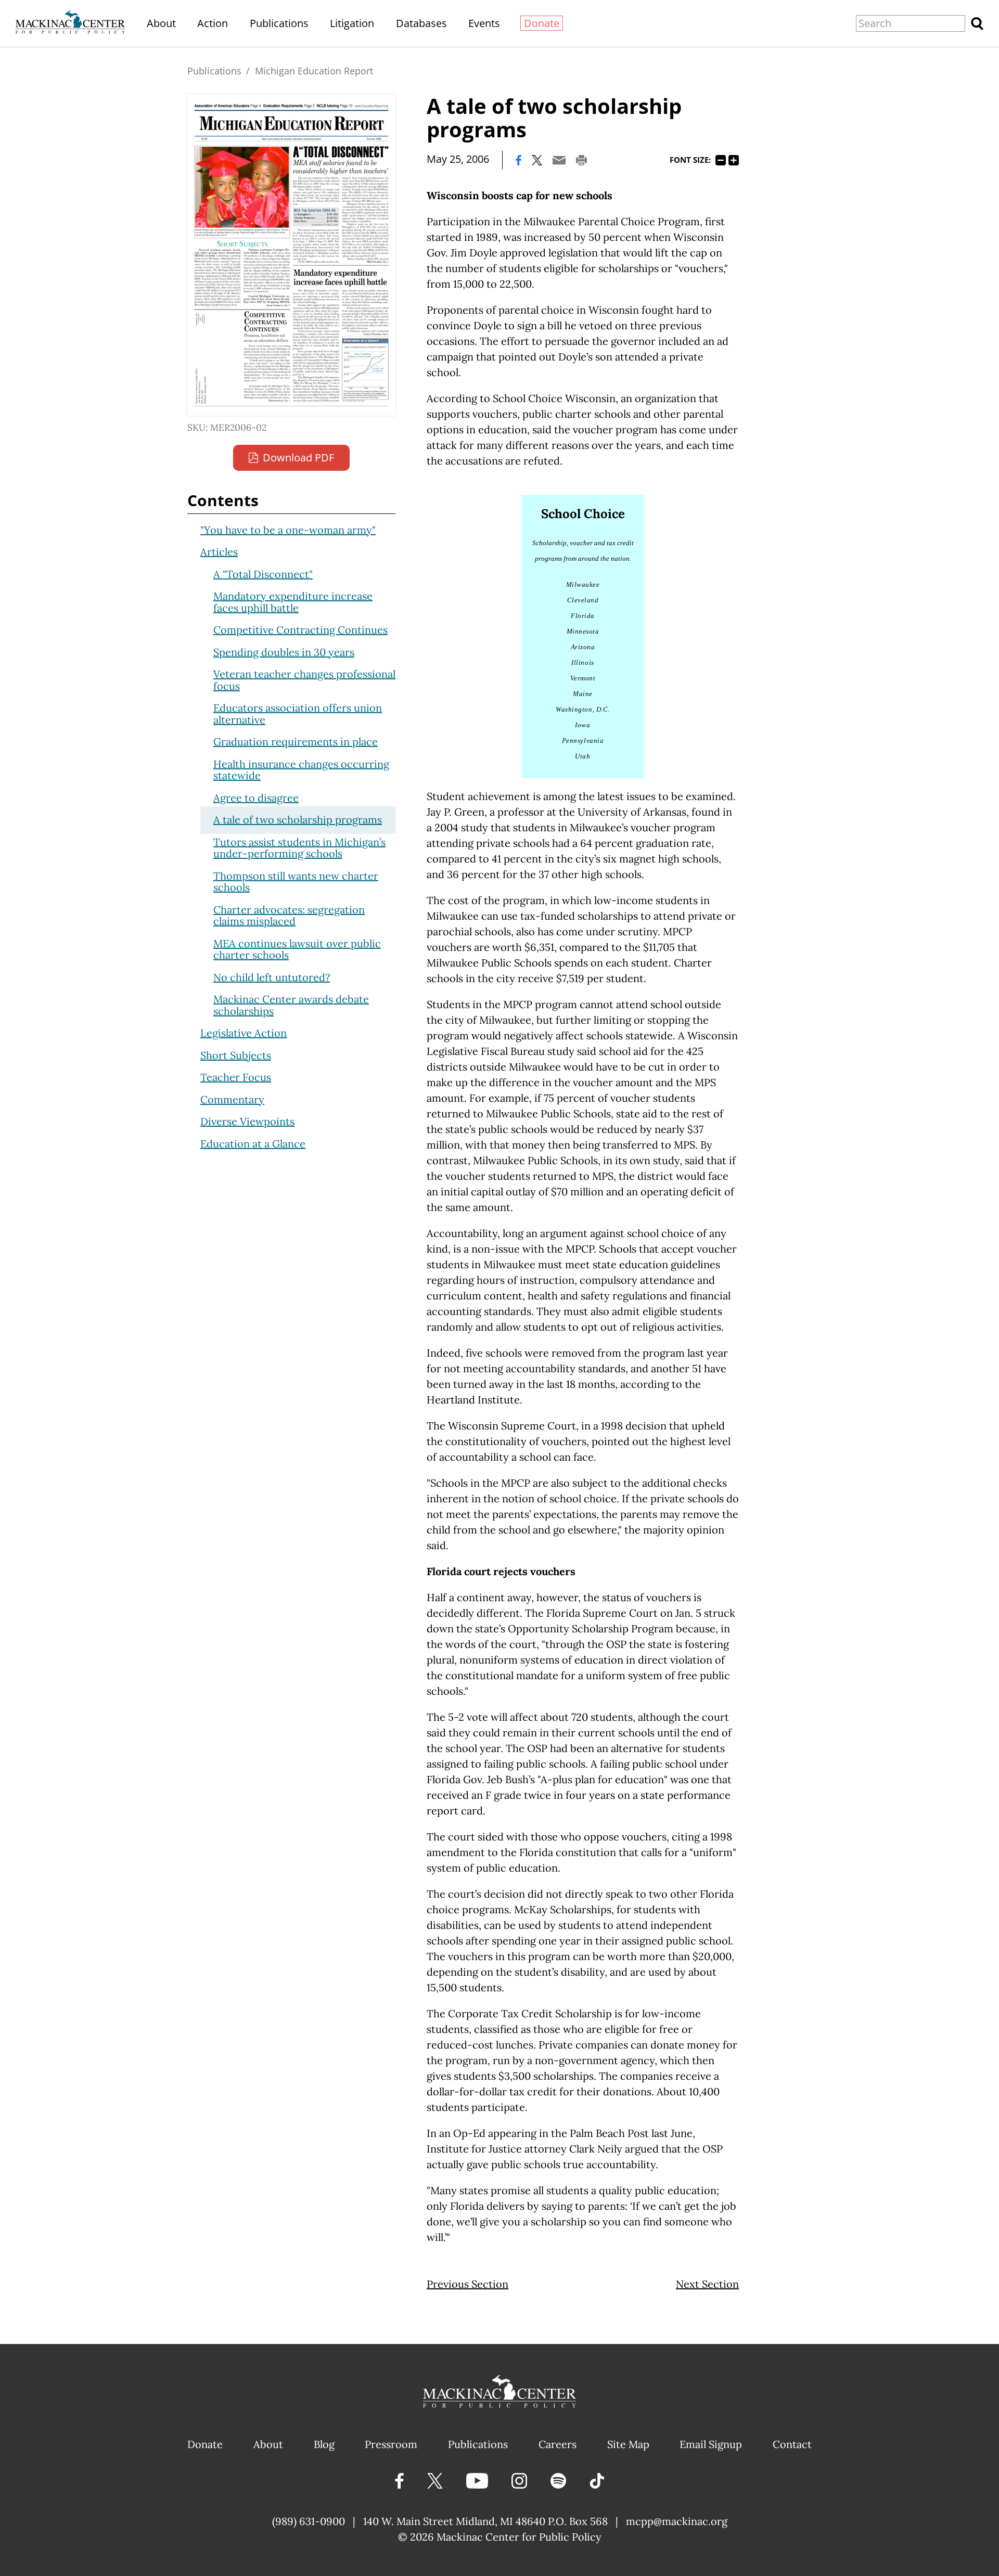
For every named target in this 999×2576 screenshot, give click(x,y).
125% (734, 160)
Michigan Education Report (314, 71)
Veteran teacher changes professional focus (304, 680)
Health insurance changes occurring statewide (301, 770)
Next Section (707, 2284)
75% (721, 160)
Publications (279, 23)
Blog (324, 2444)
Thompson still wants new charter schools (296, 882)
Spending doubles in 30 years (284, 652)
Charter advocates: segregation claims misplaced (289, 916)
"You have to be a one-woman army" (288, 530)
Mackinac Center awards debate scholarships (291, 1005)
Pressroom (391, 2444)
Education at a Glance (253, 1144)
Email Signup (711, 2444)
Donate (542, 23)
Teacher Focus (236, 1077)
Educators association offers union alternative (298, 714)
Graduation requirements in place (296, 742)
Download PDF (298, 458)
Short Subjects (236, 1055)
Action (213, 23)
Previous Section (468, 2284)
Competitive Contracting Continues (300, 630)
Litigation (352, 23)
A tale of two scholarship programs (298, 820)
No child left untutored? (272, 977)
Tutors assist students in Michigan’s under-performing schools (299, 848)
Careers (558, 2444)
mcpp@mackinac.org (677, 2521)
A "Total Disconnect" (263, 574)
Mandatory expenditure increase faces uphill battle (293, 602)
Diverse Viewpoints (247, 1121)
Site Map (628, 2444)
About (161, 23)
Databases (421, 23)
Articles (219, 552)
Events (484, 23)
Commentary (232, 1099)
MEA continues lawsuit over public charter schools (297, 949)
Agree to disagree (256, 798)
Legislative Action (244, 1033)
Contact (792, 2444)
